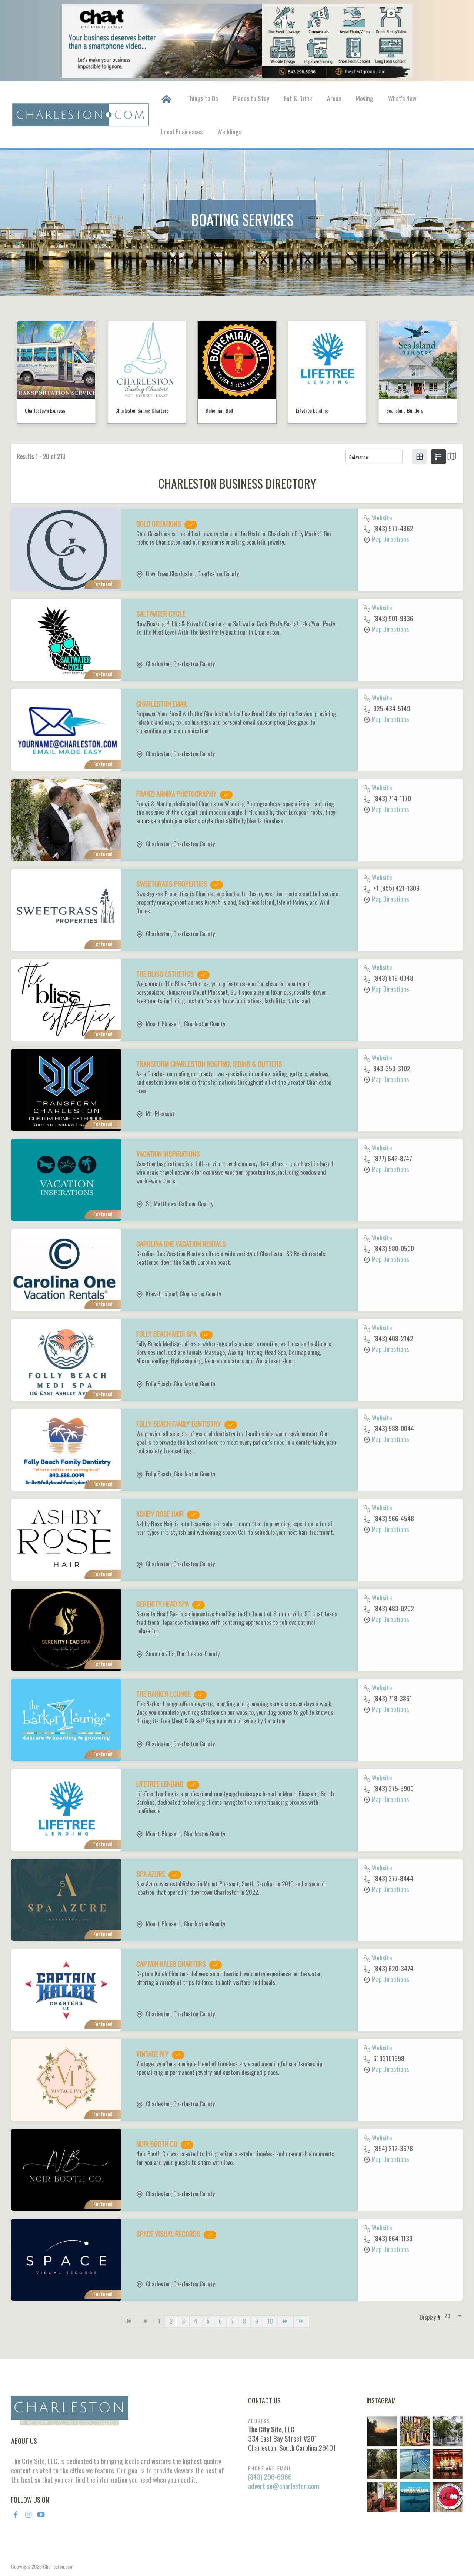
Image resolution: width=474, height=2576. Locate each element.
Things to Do (202, 98)
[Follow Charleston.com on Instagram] (415, 2463)
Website (382, 517)
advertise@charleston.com (284, 2486)
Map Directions (390, 539)
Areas (334, 98)
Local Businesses (182, 131)
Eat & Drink (298, 98)
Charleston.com (58, 2566)
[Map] (452, 458)
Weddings (229, 131)
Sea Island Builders (314, 410)
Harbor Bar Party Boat (408, 410)
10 (270, 2321)
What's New (402, 98)
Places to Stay (251, 98)
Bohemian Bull (129, 410)
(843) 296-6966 (270, 2477)
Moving (365, 98)
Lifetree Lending (222, 410)
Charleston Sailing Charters (52, 410)
